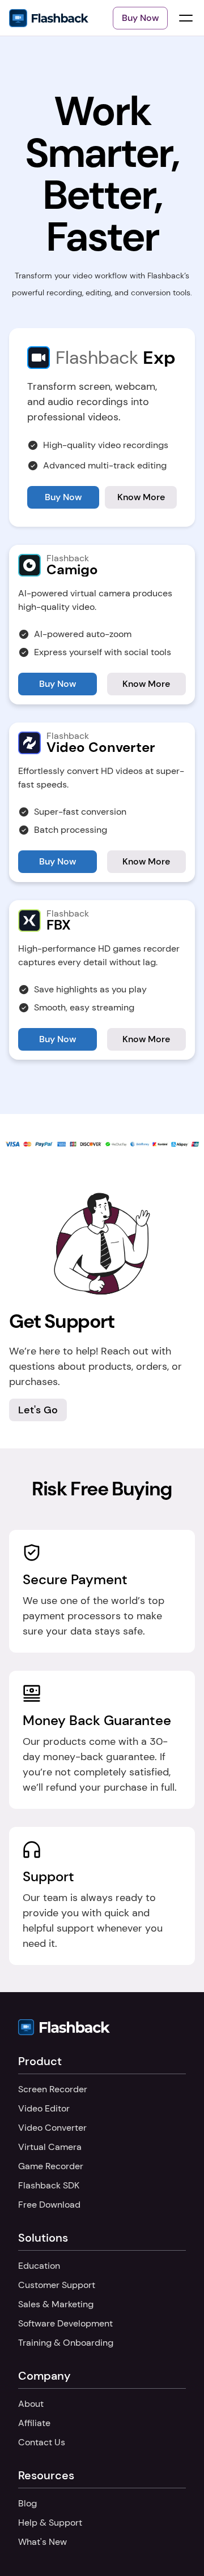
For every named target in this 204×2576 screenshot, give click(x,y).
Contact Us (42, 2442)
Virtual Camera (50, 2147)
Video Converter (52, 2128)
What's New (42, 2542)
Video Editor (44, 2108)
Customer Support (57, 2285)
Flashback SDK (49, 2185)
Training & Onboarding (66, 2343)
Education (39, 2266)
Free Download (49, 2205)
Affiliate (34, 2423)
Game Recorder (51, 2166)
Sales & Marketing (56, 2304)
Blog (27, 2503)
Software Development (65, 2323)
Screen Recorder (53, 2089)
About (31, 2404)
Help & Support (50, 2523)
